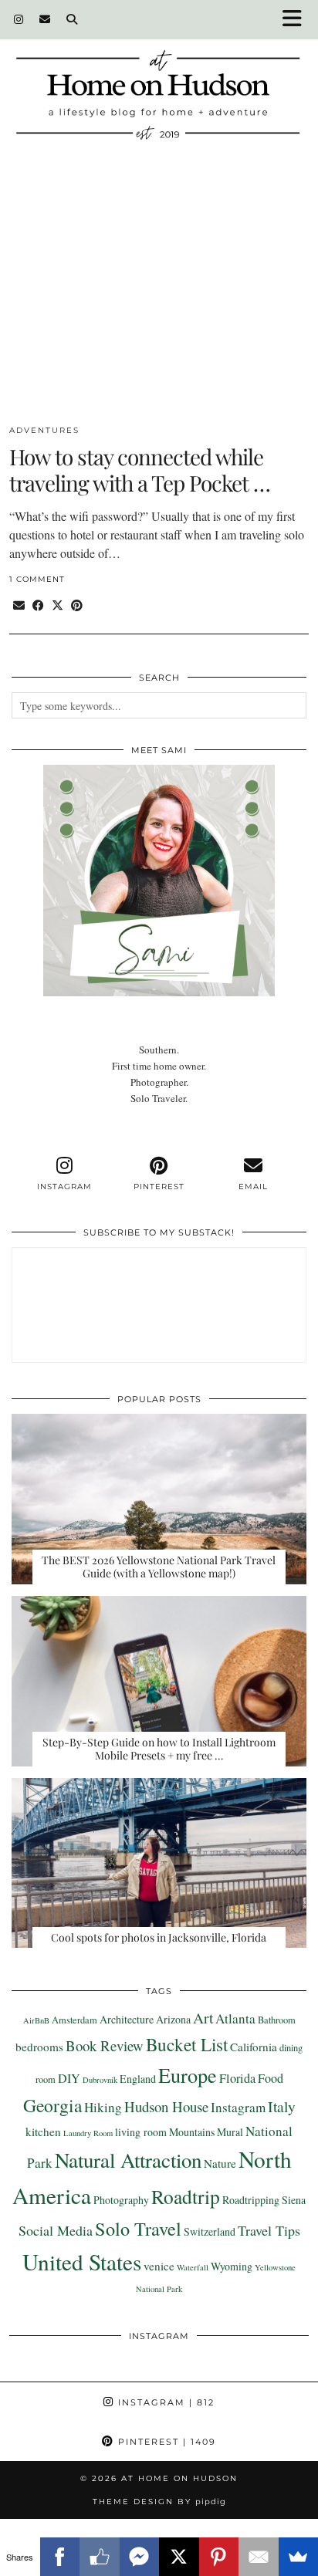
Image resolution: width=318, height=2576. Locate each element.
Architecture (127, 2019)
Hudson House (166, 2106)
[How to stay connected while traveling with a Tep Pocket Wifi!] (159, 299)
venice (159, 2266)
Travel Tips (269, 2230)
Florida (237, 2078)
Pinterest (165, 2442)
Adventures (44, 430)
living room (141, 2132)
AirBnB (36, 2020)
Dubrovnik (100, 2080)
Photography (121, 2200)
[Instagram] (19, 19)
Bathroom (277, 2020)
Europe (188, 2075)
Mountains (192, 2132)
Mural (230, 2132)
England (138, 2079)
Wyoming (232, 2266)
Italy (282, 2106)
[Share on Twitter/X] (58, 605)
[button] (297, 20)
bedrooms (39, 2047)
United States (82, 2262)
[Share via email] (19, 605)
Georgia (52, 2105)
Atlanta (235, 2018)
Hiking (103, 2107)
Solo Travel (138, 2228)
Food (271, 2078)
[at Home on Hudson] (159, 79)
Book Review (105, 2045)
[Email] (45, 19)
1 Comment (37, 579)
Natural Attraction (128, 2160)
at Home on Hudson (179, 2478)
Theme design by (159, 2502)
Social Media (56, 2230)
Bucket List (187, 2044)
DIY (69, 2078)
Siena (294, 2200)
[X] (179, 2557)
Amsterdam (74, 2020)
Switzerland (210, 2231)
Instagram (238, 2107)
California (254, 2047)
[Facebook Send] (140, 2557)
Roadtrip (186, 2196)
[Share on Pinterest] (77, 605)
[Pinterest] (219, 2557)
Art (203, 2017)
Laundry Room (88, 2133)
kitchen (43, 2131)
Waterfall (193, 2267)
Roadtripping (251, 2200)
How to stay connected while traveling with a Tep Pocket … (140, 470)
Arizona (173, 2019)
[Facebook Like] (100, 2557)
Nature (220, 2163)
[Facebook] (60, 2557)
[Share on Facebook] (38, 605)
